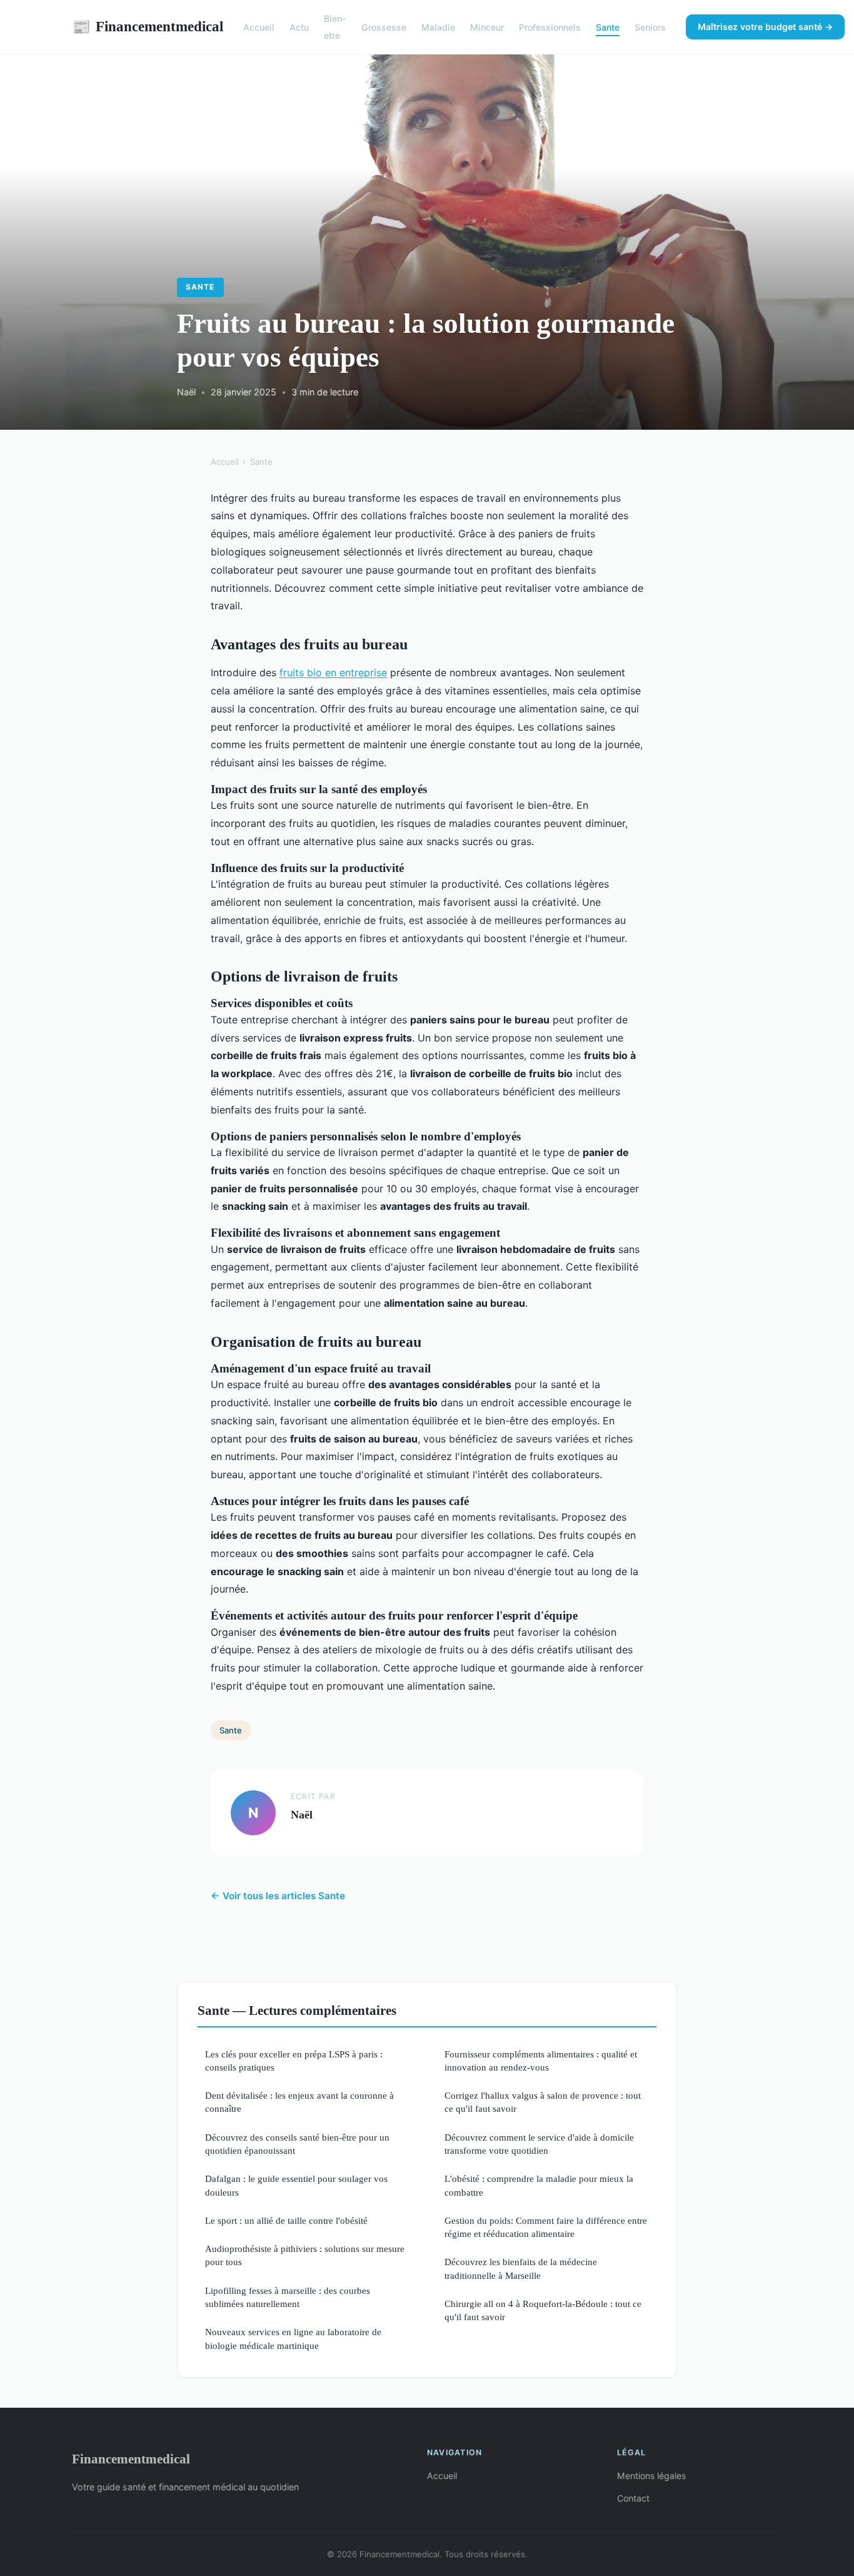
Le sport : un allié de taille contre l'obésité (286, 2220)
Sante (608, 27)
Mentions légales (651, 2476)
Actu (299, 27)
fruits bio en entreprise (333, 672)
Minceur (487, 27)
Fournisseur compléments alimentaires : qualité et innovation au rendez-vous (541, 2061)
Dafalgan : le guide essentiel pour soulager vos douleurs (296, 2185)
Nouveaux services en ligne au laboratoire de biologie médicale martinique (293, 2338)
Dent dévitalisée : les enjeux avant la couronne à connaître (299, 2102)
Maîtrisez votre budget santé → (765, 27)
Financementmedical (148, 26)
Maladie (438, 27)
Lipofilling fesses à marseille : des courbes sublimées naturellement (288, 2297)
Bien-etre (335, 27)
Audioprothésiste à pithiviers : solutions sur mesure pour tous (305, 2255)
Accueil (259, 27)
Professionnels (550, 27)
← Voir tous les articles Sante (278, 1896)
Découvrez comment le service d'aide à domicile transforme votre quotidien (539, 2144)
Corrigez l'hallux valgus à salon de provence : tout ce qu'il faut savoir (543, 2102)
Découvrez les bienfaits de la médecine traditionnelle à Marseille (521, 2268)
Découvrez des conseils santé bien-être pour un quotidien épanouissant (297, 2144)
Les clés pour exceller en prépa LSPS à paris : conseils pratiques (294, 2061)
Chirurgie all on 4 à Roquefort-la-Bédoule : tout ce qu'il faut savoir (543, 2310)
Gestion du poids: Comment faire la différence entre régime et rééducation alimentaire (546, 2227)
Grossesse (384, 27)
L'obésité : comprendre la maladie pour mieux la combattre (539, 2185)
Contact (633, 2498)
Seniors (650, 27)
